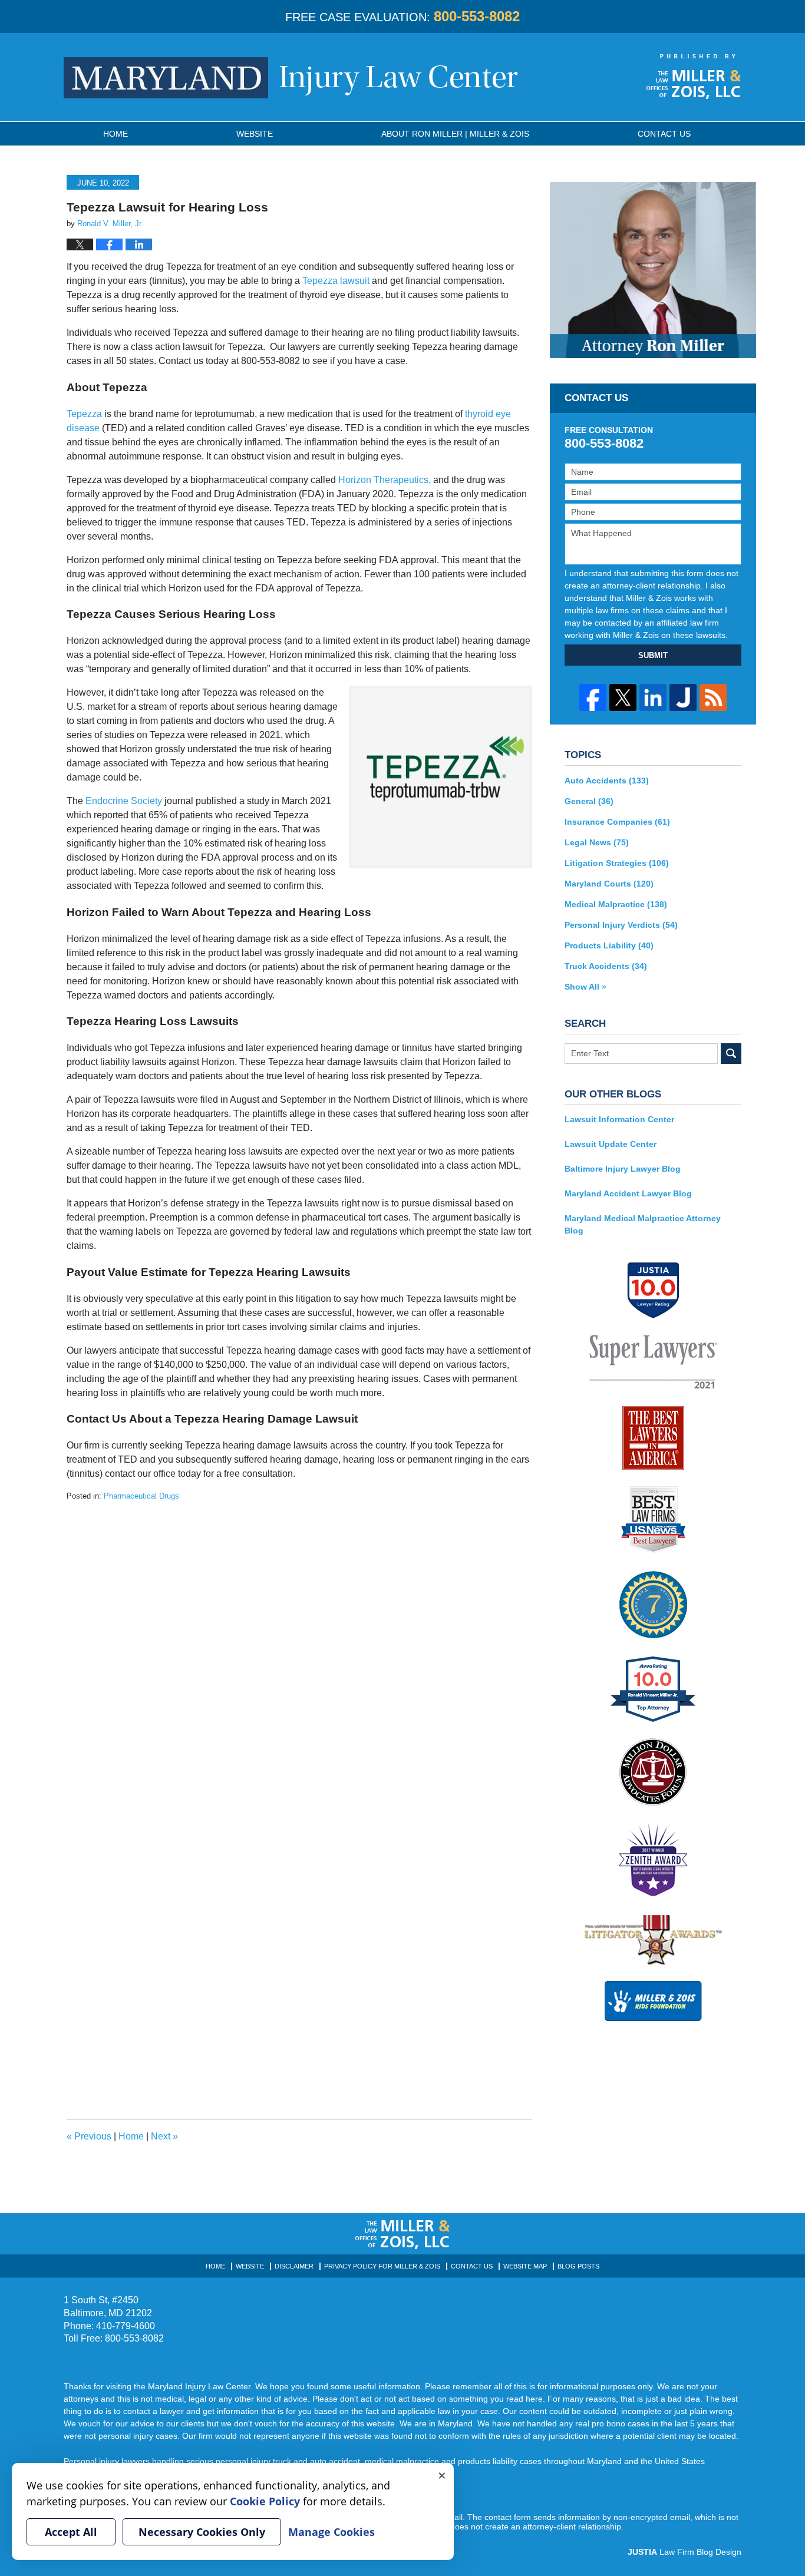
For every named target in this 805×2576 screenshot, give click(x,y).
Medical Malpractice (616, 904)
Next (164, 2136)
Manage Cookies (331, 2532)
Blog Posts (578, 2266)
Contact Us (472, 2266)
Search (731, 1054)
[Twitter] (623, 697)
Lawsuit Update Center (611, 1144)
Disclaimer (294, 2266)
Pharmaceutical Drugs (141, 1496)
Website (255, 134)
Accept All (71, 2532)
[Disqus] (299, 1649)
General (589, 801)
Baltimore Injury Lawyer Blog (623, 1169)
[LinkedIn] (653, 697)
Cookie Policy (265, 2501)
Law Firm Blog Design (684, 2552)
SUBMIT (653, 655)
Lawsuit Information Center (619, 1119)
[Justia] (683, 697)
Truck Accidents (606, 966)
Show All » (585, 987)
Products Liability (609, 945)
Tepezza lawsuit (336, 281)
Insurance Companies (617, 822)
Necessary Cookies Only (202, 2532)
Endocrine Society (124, 801)
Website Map (525, 2266)
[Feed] (713, 697)
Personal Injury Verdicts (621, 925)
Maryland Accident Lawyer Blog (628, 1193)
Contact (664, 134)
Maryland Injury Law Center (291, 78)
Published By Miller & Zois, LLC (694, 77)
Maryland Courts (609, 884)
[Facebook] (593, 697)
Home (116, 134)
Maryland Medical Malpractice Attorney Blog (643, 1224)
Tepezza (84, 414)
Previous (89, 2136)
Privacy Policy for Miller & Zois (382, 2266)
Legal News (597, 842)
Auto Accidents (607, 781)
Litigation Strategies (617, 863)
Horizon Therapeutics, (385, 480)
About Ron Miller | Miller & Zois (455, 134)
